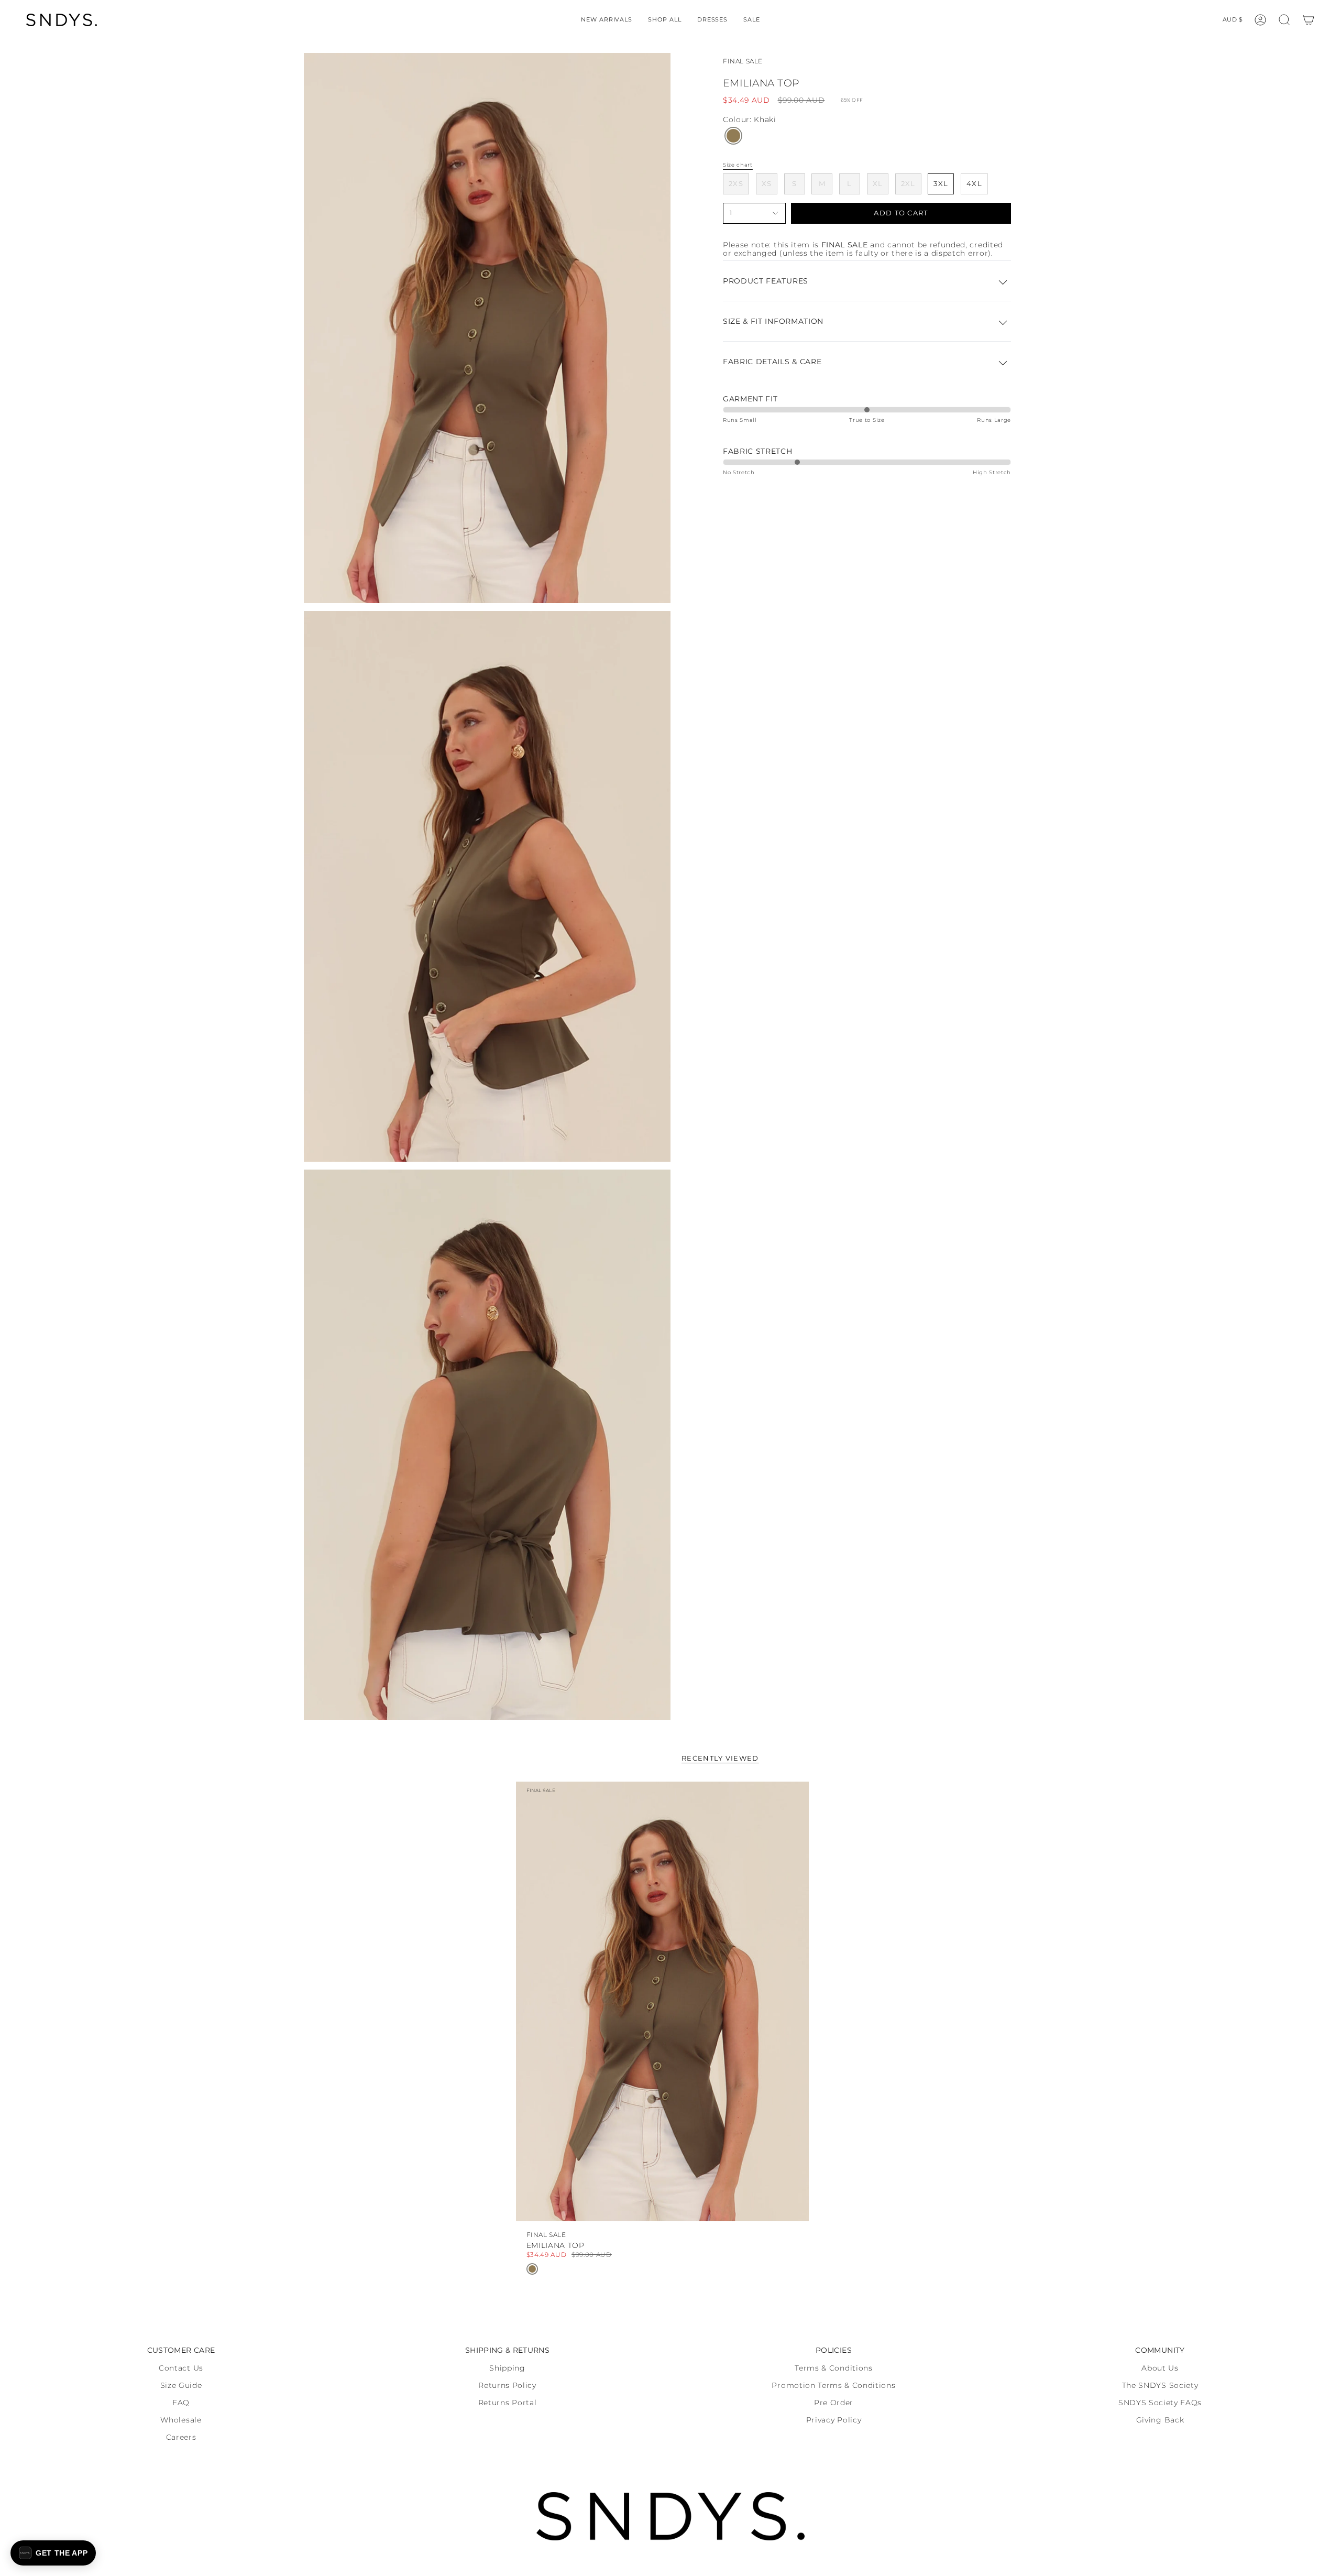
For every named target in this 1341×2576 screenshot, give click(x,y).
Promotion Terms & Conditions (833, 2385)
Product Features (766, 281)
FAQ (181, 2403)
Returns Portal (508, 2403)
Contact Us (181, 2368)
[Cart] (1309, 20)
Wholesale (181, 2420)
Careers (181, 2437)
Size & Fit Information (773, 321)
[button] (664, 20)
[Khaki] (733, 136)
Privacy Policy (834, 2420)
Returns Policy (507, 2385)
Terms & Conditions (833, 2368)
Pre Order (834, 2403)
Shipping (507, 2368)
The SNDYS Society (1160, 2385)
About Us (1160, 2368)
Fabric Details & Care (772, 362)
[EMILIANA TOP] (663, 2002)
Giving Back (1160, 2420)
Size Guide (181, 2385)
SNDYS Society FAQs (1160, 2403)
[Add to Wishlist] (791, 1797)
